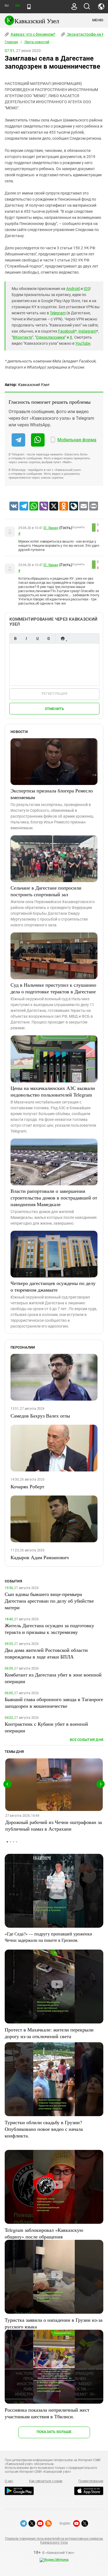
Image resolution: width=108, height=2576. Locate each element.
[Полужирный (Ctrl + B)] (15, 638)
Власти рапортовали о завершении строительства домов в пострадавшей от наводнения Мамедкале (54, 1198)
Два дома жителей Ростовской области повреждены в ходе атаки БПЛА (46, 1653)
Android (73, 289)
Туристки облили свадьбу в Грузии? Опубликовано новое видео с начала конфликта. (44, 2129)
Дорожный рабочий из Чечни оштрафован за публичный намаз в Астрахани (54, 1825)
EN (17, 6)
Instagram (87, 331)
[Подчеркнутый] (37, 638)
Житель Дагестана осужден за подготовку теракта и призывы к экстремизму (49, 1629)
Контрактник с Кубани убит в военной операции (46, 1727)
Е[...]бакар (51, 528)
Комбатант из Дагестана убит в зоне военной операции (53, 1678)
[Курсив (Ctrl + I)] (26, 638)
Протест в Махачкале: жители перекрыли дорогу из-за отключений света (49, 2033)
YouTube (83, 343)
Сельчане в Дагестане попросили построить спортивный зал (46, 891)
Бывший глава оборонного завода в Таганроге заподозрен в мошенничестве (54, 1702)
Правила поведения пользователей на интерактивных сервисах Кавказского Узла (54, 2541)
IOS (87, 289)
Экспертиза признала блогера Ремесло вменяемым (52, 794)
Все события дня (87, 1740)
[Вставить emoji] (63, 638)
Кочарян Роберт (27, 1486)
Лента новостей (37, 42)
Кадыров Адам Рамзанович (40, 1557)
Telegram (58, 313)
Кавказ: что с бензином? (33, 34)
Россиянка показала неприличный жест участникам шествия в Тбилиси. (47, 2413)
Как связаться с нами (46, 2481)
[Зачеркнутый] (48, 638)
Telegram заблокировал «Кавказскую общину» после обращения (44, 2233)
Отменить (55, 709)
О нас (9, 2481)
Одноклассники (50, 337)
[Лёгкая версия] (29, 7)
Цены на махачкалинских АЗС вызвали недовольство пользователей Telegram (53, 1091)
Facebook (67, 331)
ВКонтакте (22, 337)
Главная (11, 42)
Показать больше (54, 2432)
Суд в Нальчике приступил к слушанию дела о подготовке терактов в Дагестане (53, 988)
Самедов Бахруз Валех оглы (40, 1416)
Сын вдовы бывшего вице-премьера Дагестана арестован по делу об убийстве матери (49, 1601)
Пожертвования (91, 2481)
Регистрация (54, 694)
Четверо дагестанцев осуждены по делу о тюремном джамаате (53, 1286)
